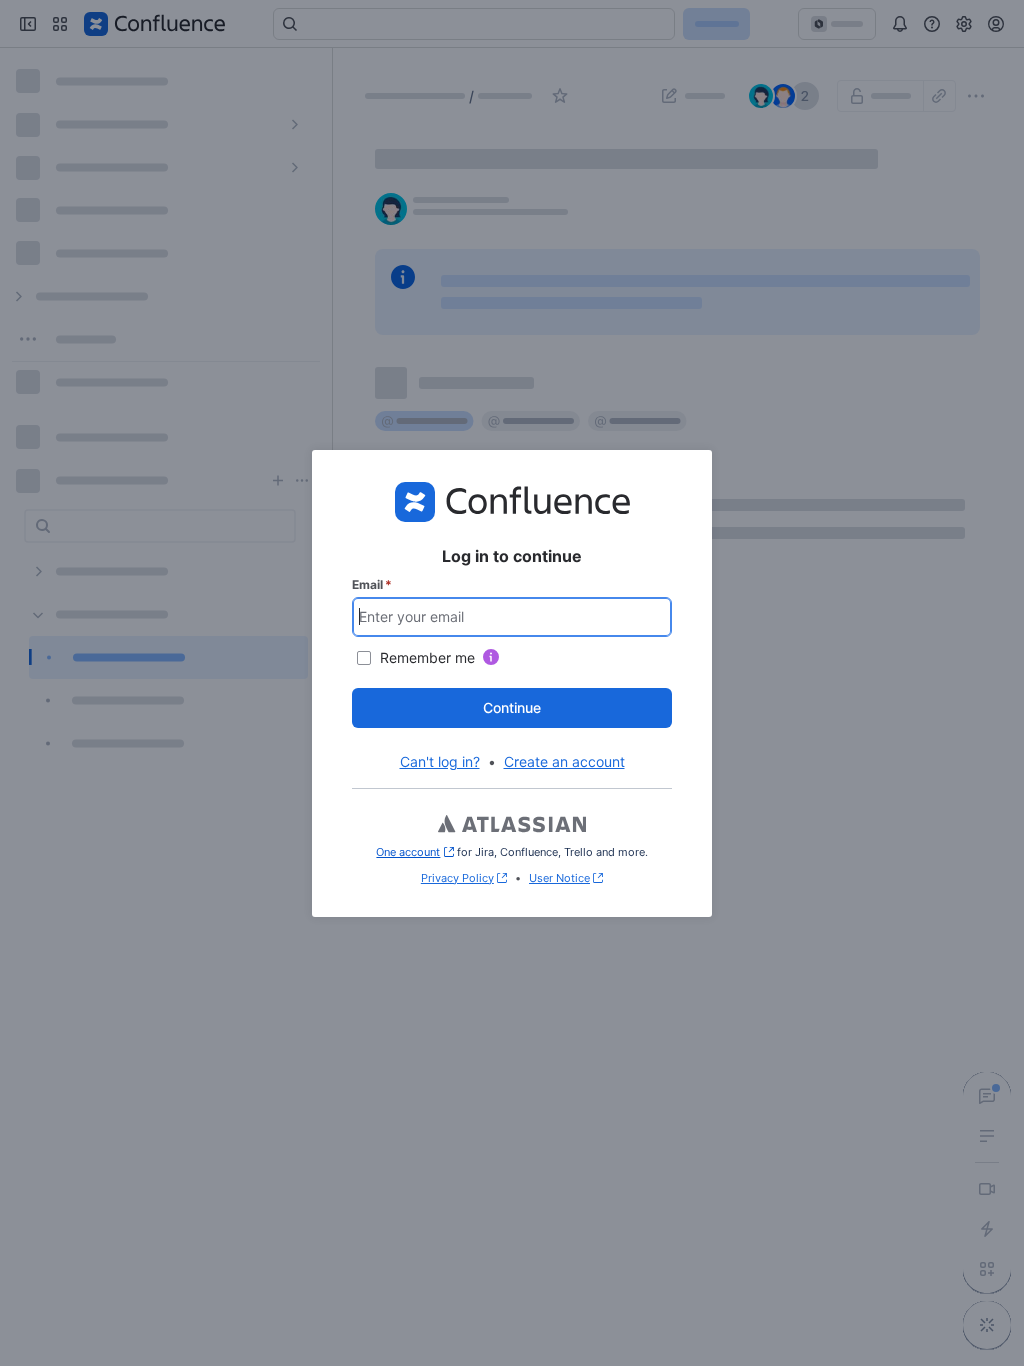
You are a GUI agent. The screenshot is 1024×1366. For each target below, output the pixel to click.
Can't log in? (440, 761)
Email (372, 584)
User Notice (559, 878)
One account (414, 852)
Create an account (564, 761)
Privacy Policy (457, 878)
